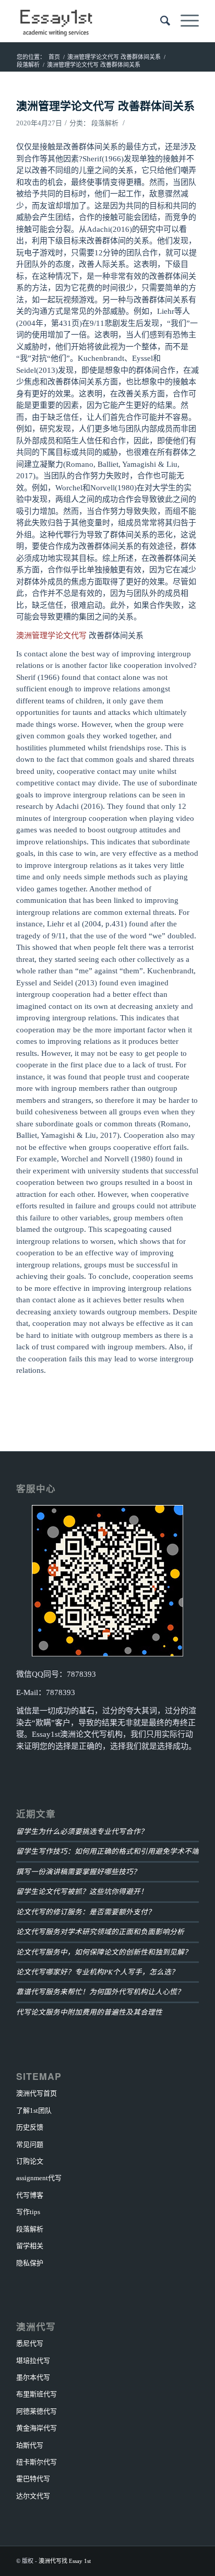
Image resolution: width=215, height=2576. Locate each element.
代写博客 (30, 2195)
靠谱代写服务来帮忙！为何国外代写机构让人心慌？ (100, 1991)
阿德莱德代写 (37, 2411)
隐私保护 (30, 2263)
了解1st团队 (34, 2110)
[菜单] (184, 21)
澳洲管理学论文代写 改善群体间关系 (105, 105)
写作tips (28, 2212)
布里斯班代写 (37, 2394)
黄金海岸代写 (37, 2428)
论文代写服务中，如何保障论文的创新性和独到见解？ (104, 1952)
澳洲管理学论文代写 (51, 636)
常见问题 (30, 2144)
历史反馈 (30, 2127)
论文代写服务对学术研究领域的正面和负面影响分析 (100, 1931)
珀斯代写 (30, 2445)
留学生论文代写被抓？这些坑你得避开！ (82, 1891)
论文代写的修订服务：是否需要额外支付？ (86, 1912)
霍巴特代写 (33, 2479)
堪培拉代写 (33, 2361)
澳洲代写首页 (37, 2093)
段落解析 (105, 123)
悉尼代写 (30, 2343)
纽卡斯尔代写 (37, 2462)
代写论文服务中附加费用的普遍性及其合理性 (89, 2012)
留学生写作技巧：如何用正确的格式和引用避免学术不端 (107, 1851)
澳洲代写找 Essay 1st (65, 2561)
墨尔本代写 (33, 2377)
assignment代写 (39, 2178)
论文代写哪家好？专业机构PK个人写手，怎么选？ (97, 1972)
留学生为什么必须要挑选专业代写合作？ (82, 1831)
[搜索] (160, 21)
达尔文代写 (33, 2496)
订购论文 (30, 2161)
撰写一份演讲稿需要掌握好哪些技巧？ (78, 1871)
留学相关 (30, 2246)
